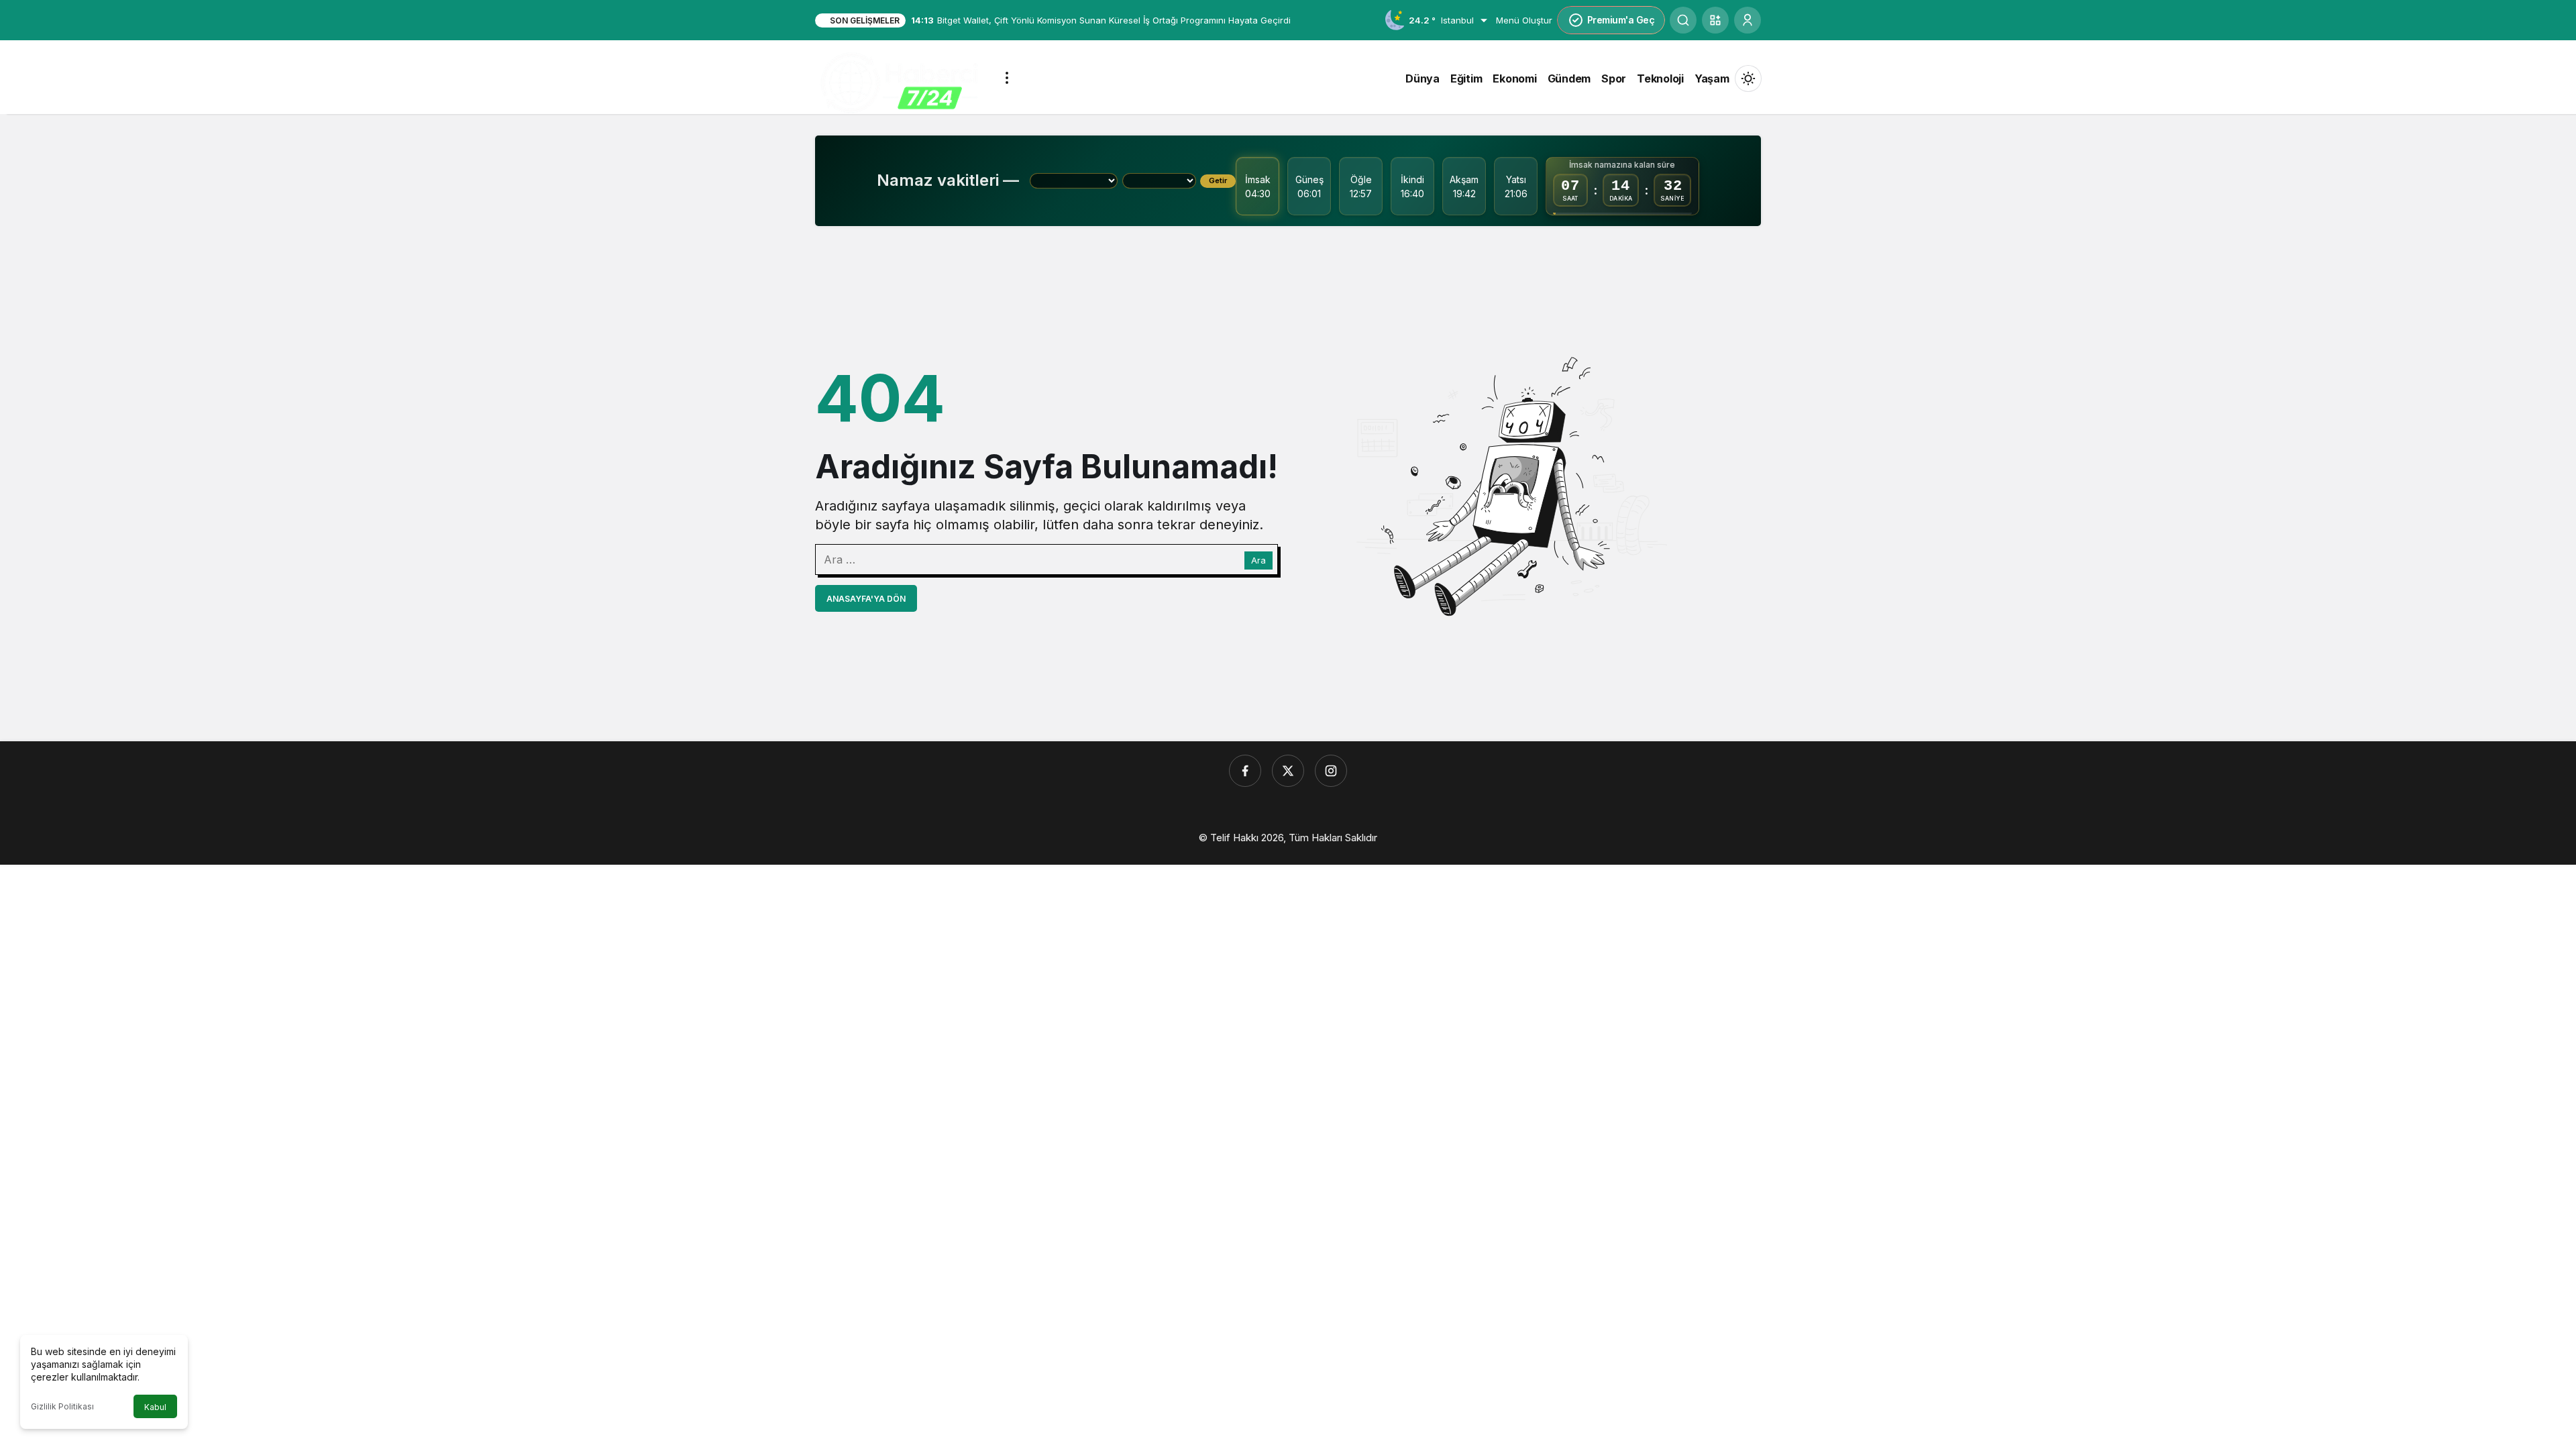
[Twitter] (1288, 771)
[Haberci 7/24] (899, 83)
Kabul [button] (155, 1407)
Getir (1218, 180)
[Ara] (1683, 20)
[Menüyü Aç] (1007, 78)
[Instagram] (1331, 771)
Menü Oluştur (1524, 20)
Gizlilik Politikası (62, 1406)
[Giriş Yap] (1748, 20)
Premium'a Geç (1621, 20)
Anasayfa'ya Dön (866, 599)
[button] (1715, 20)
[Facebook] (1245, 771)
